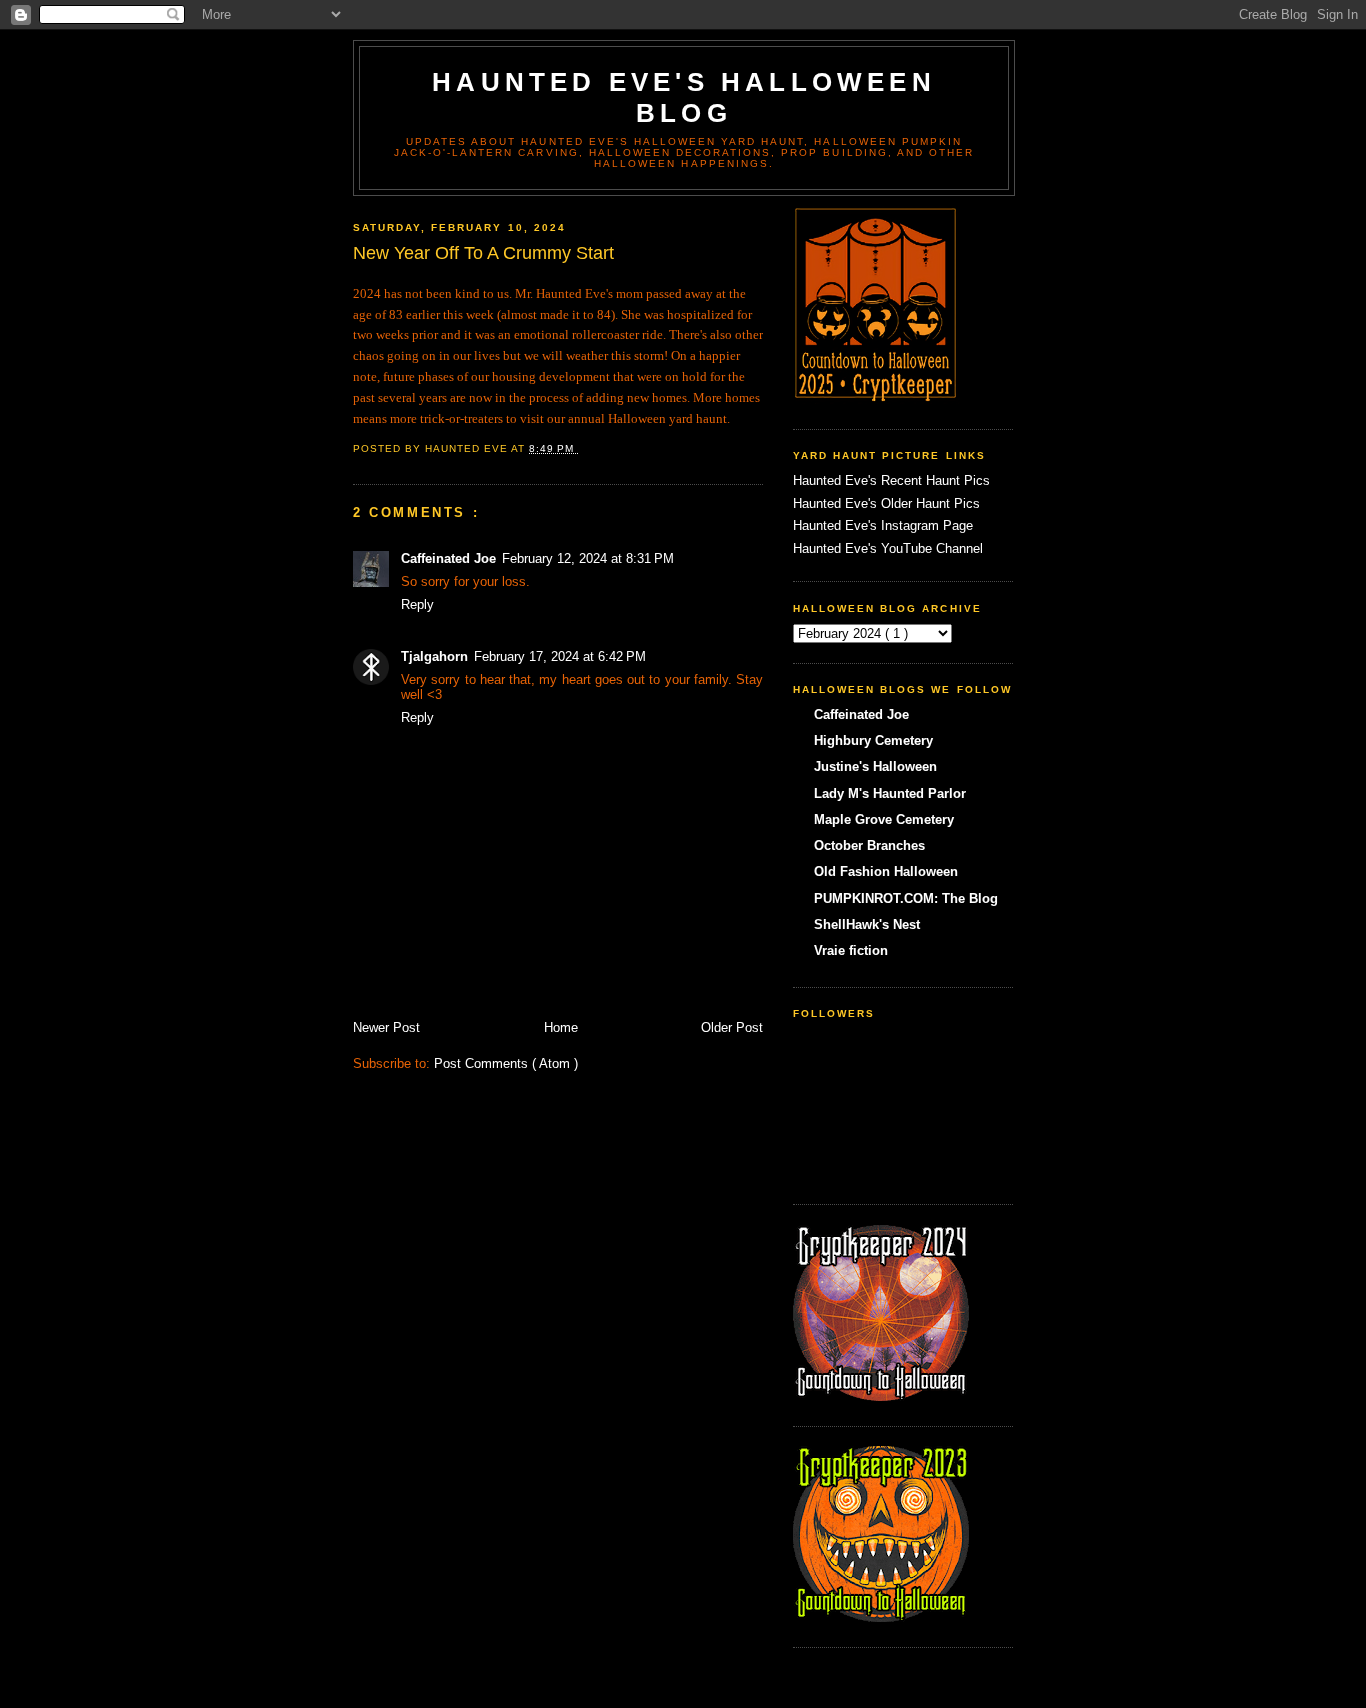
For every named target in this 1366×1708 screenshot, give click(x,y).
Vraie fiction (851, 950)
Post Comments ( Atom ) (506, 1063)
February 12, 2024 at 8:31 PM (588, 558)
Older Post (732, 1027)
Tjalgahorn (434, 656)
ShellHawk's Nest (867, 924)
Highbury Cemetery (873, 740)
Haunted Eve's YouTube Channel (888, 548)
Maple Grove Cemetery (884, 819)
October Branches (869, 845)
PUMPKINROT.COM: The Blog (906, 898)
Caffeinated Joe (448, 558)
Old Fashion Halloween (886, 871)
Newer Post (386, 1027)
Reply (417, 604)
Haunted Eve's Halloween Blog (684, 97)
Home (561, 1027)
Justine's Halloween (875, 766)
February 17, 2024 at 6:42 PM (560, 656)
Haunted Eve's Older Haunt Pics (886, 503)
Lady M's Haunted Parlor (890, 793)
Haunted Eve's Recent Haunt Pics (891, 480)
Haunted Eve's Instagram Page (883, 525)
